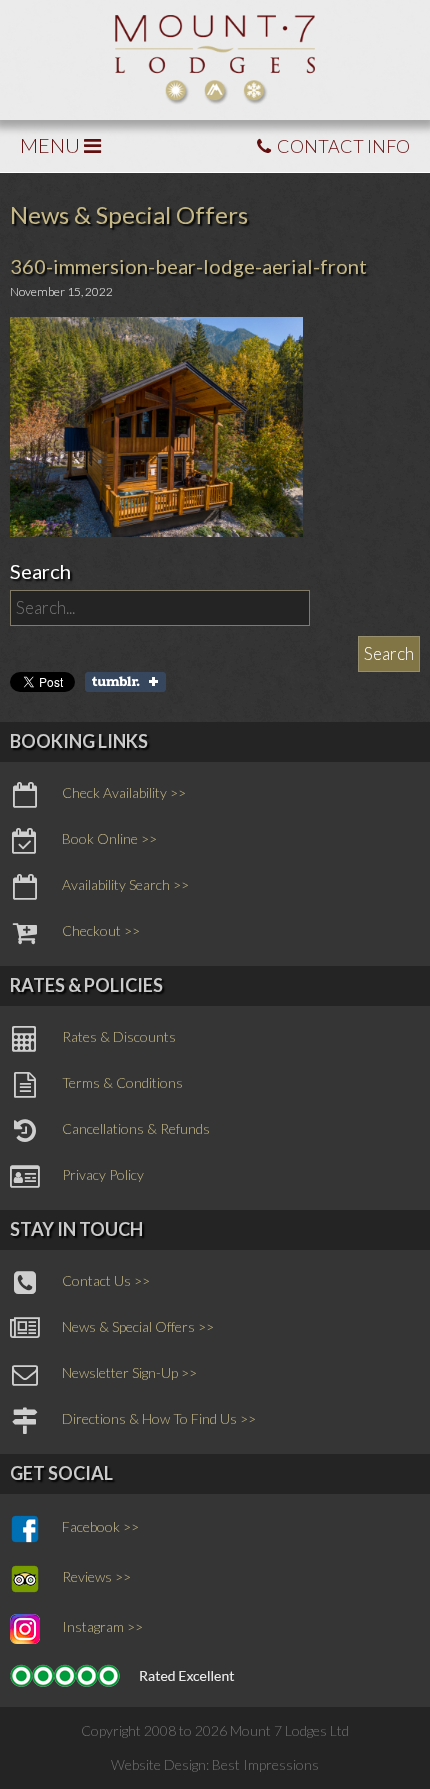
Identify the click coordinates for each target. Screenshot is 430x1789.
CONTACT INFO (342, 146)
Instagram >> (102, 1626)
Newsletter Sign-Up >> (129, 1372)
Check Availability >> (124, 792)
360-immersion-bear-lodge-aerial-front (188, 266)
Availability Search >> (125, 884)
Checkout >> (101, 930)
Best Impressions (265, 1764)
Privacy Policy (103, 1174)
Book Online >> (109, 838)
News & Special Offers (129, 214)
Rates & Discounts (119, 1036)
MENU (52, 145)
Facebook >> (100, 1526)
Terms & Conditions (122, 1082)
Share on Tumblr (125, 682)
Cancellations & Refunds (136, 1128)
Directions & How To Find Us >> (159, 1418)
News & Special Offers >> (138, 1326)
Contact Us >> (106, 1280)
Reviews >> (96, 1576)
